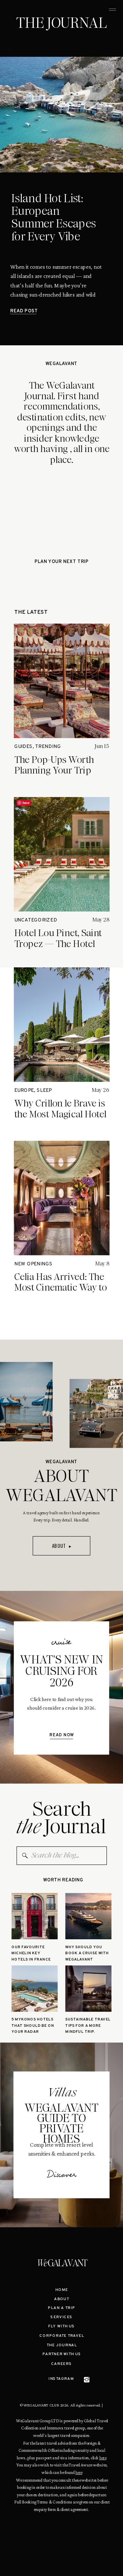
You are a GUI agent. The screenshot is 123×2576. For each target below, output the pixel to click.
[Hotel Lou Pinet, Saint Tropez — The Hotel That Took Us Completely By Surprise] (62, 854)
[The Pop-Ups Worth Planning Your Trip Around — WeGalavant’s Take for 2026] (62, 681)
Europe (24, 1091)
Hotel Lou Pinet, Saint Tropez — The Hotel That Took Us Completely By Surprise (62, 949)
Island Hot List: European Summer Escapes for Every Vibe (53, 217)
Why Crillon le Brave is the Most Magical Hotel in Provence (60, 1114)
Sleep (44, 1091)
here (103, 2458)
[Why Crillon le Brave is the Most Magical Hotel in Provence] (62, 1025)
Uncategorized (36, 920)
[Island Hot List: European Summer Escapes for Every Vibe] (61, 115)
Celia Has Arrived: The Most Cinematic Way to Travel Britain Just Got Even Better (61, 1293)
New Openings (33, 1264)
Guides (23, 747)
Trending (48, 747)
